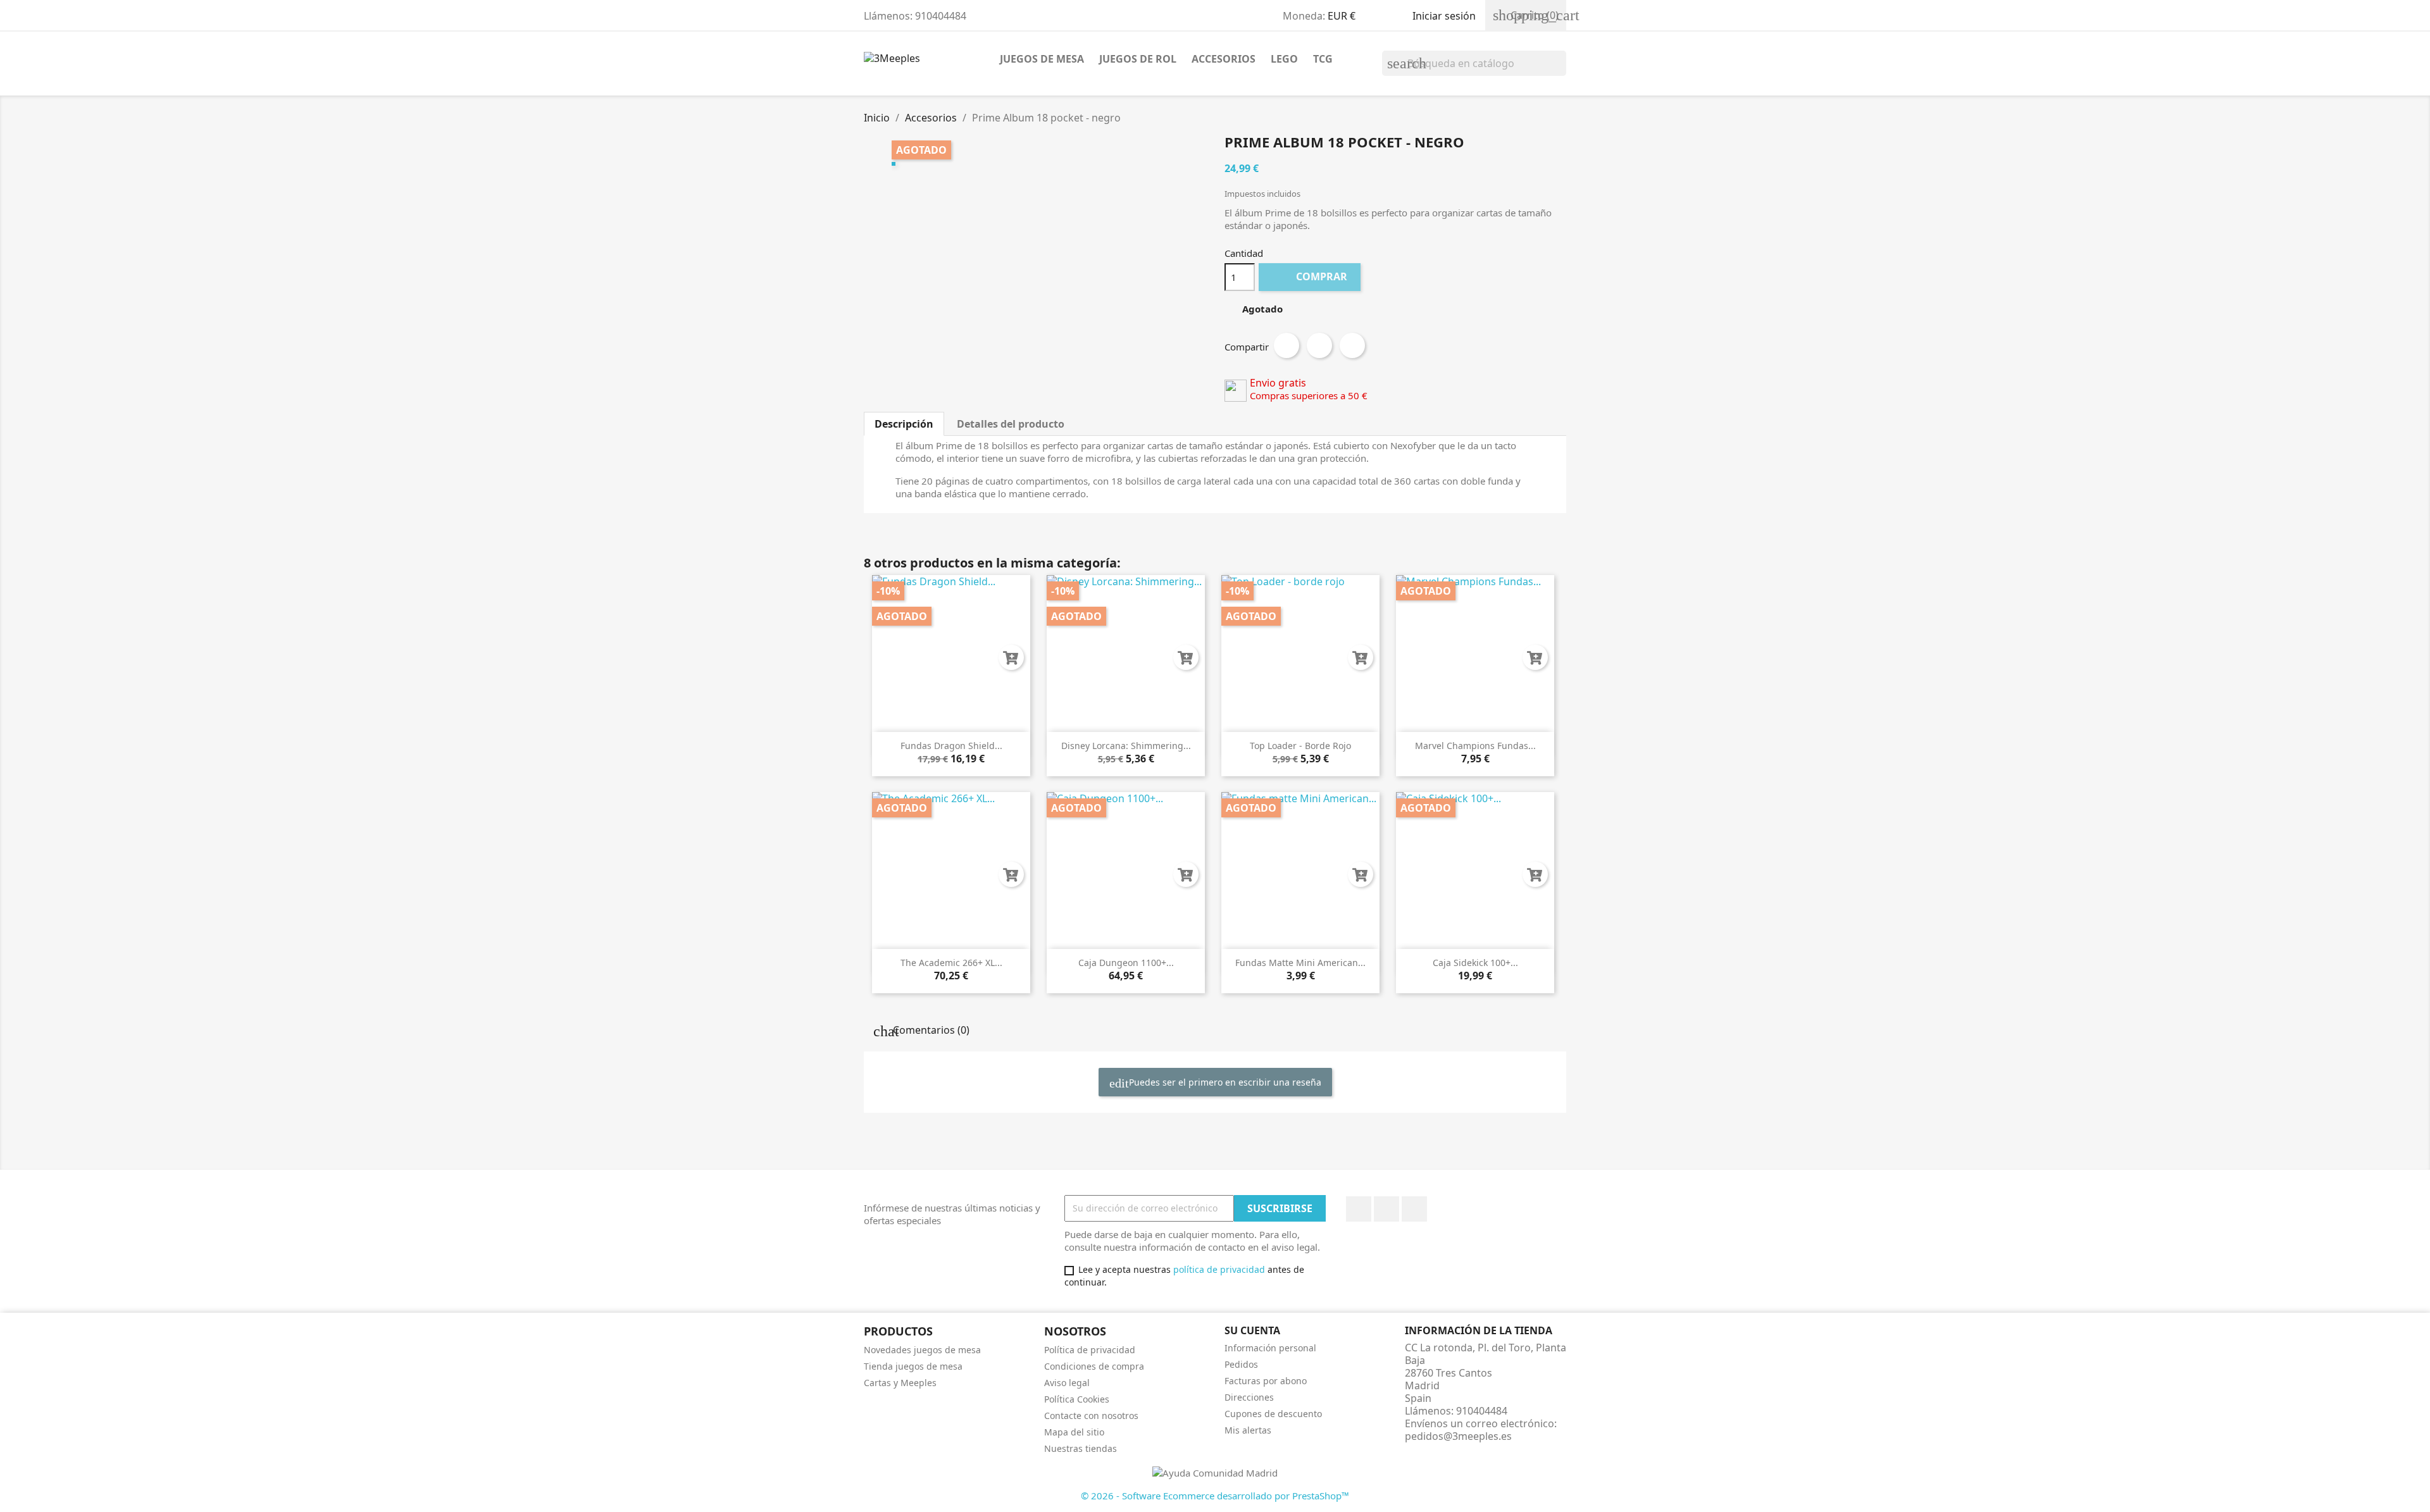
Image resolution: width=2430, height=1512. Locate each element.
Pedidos (1241, 1364)
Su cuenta (1252, 1330)
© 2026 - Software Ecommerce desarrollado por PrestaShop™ (1215, 1496)
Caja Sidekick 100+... (1475, 963)
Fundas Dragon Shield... (951, 746)
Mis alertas (1248, 1430)
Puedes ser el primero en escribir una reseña (1224, 1082)
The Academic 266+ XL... (951, 963)
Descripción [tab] (904, 424)
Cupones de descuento (1273, 1414)
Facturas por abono (1266, 1381)
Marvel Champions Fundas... (1475, 746)
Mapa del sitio (1074, 1432)
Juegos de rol (1138, 59)
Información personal (1270, 1348)
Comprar (1311, 276)
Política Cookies (1077, 1399)
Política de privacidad (1090, 1350)
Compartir (1287, 345)
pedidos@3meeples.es (1458, 1436)
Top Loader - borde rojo (1300, 746)
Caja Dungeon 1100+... (1126, 963)
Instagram (1414, 1209)
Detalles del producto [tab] (1011, 424)
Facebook (1359, 1209)
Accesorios (1224, 59)
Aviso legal (1067, 1383)
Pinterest (1352, 345)
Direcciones (1249, 1397)
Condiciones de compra (1094, 1366)
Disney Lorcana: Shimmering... (1126, 746)
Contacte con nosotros (1091, 1416)
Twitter (1386, 1209)
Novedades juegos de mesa (922, 1350)
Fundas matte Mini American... (1300, 963)
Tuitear (1319, 345)
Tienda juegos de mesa (913, 1366)
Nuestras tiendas (1081, 1448)
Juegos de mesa (1042, 59)
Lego (1284, 59)
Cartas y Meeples (900, 1383)
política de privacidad (1219, 1269)
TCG (1323, 59)
